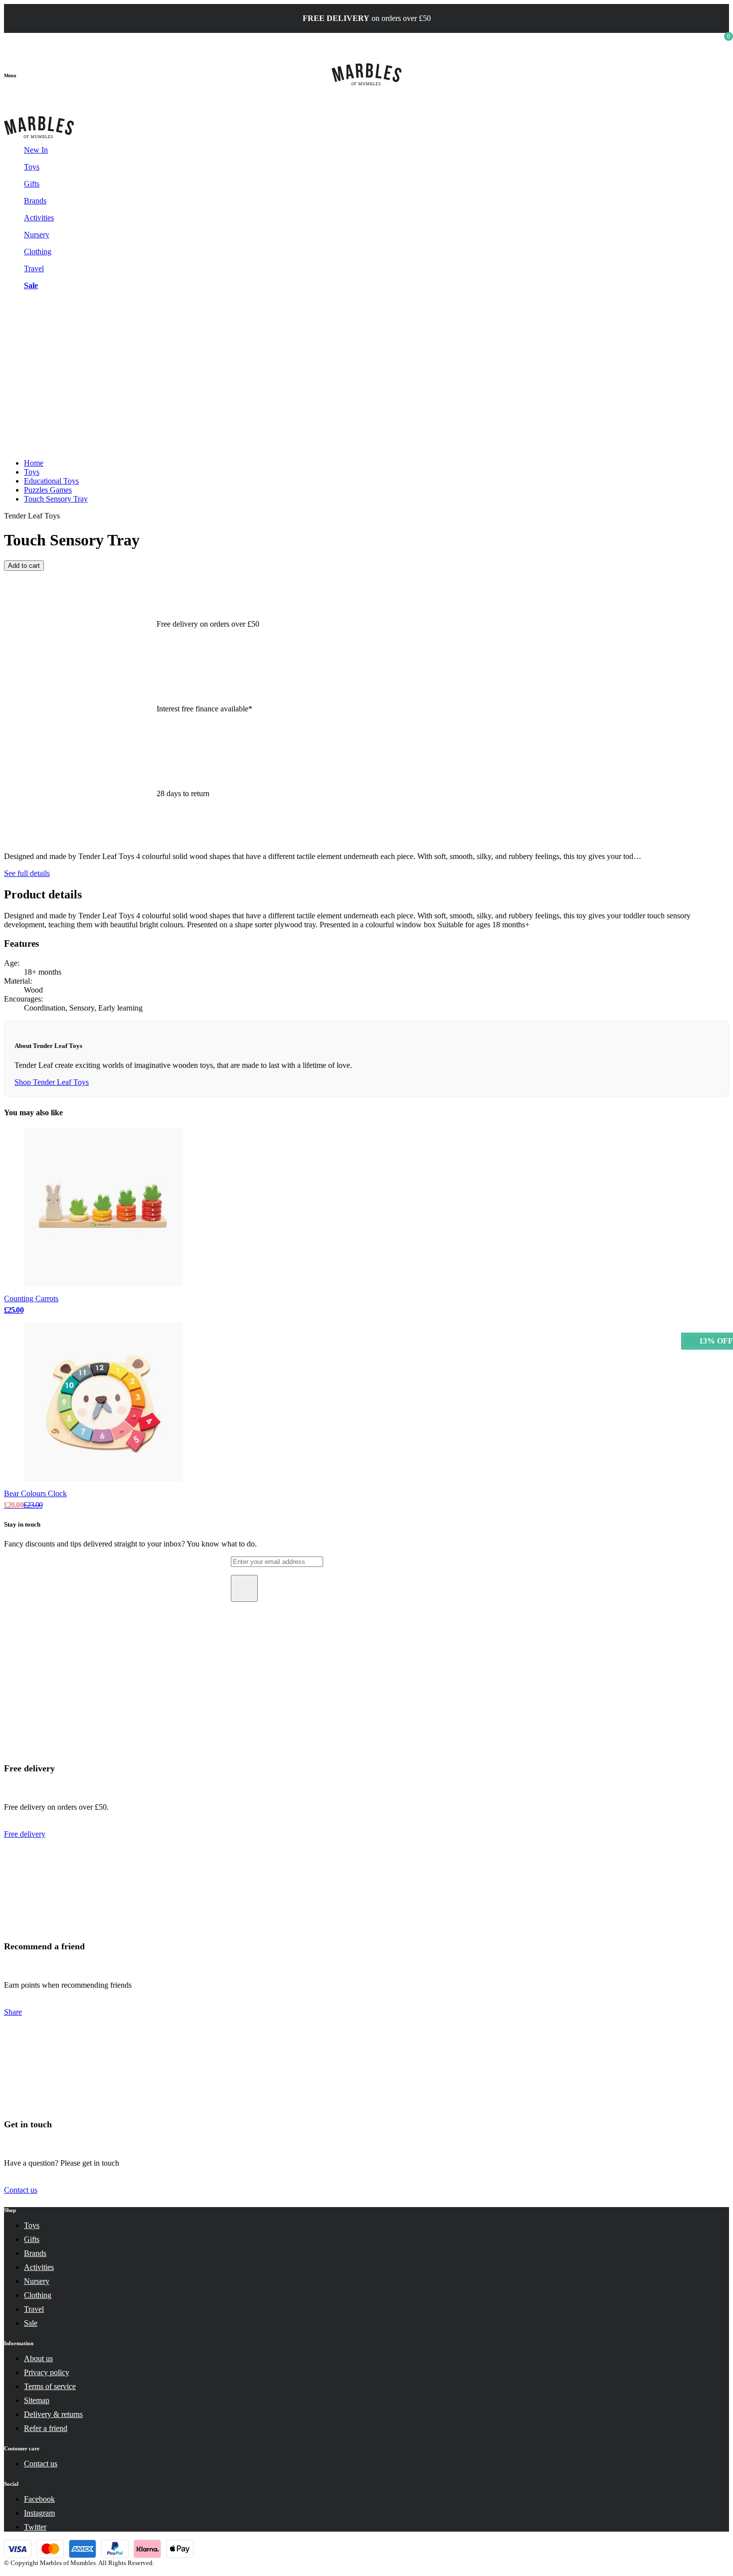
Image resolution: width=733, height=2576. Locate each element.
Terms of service (50, 2386)
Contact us (21, 2190)
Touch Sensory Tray (56, 499)
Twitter (35, 2527)
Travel (34, 268)
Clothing (38, 252)
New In (36, 150)
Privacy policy (47, 2372)
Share (13, 2012)
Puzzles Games (48, 490)
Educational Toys (51, 481)
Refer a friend (46, 2428)
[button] (10, 74)
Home (34, 463)
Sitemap (37, 2400)
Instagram (39, 2513)
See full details (27, 873)
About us (38, 2358)
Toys (32, 167)
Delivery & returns (53, 2414)
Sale (31, 285)
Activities (39, 218)
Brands (35, 201)
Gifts (32, 184)
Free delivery (25, 1834)
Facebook (39, 2499)
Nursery (37, 235)
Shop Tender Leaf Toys (52, 1082)
